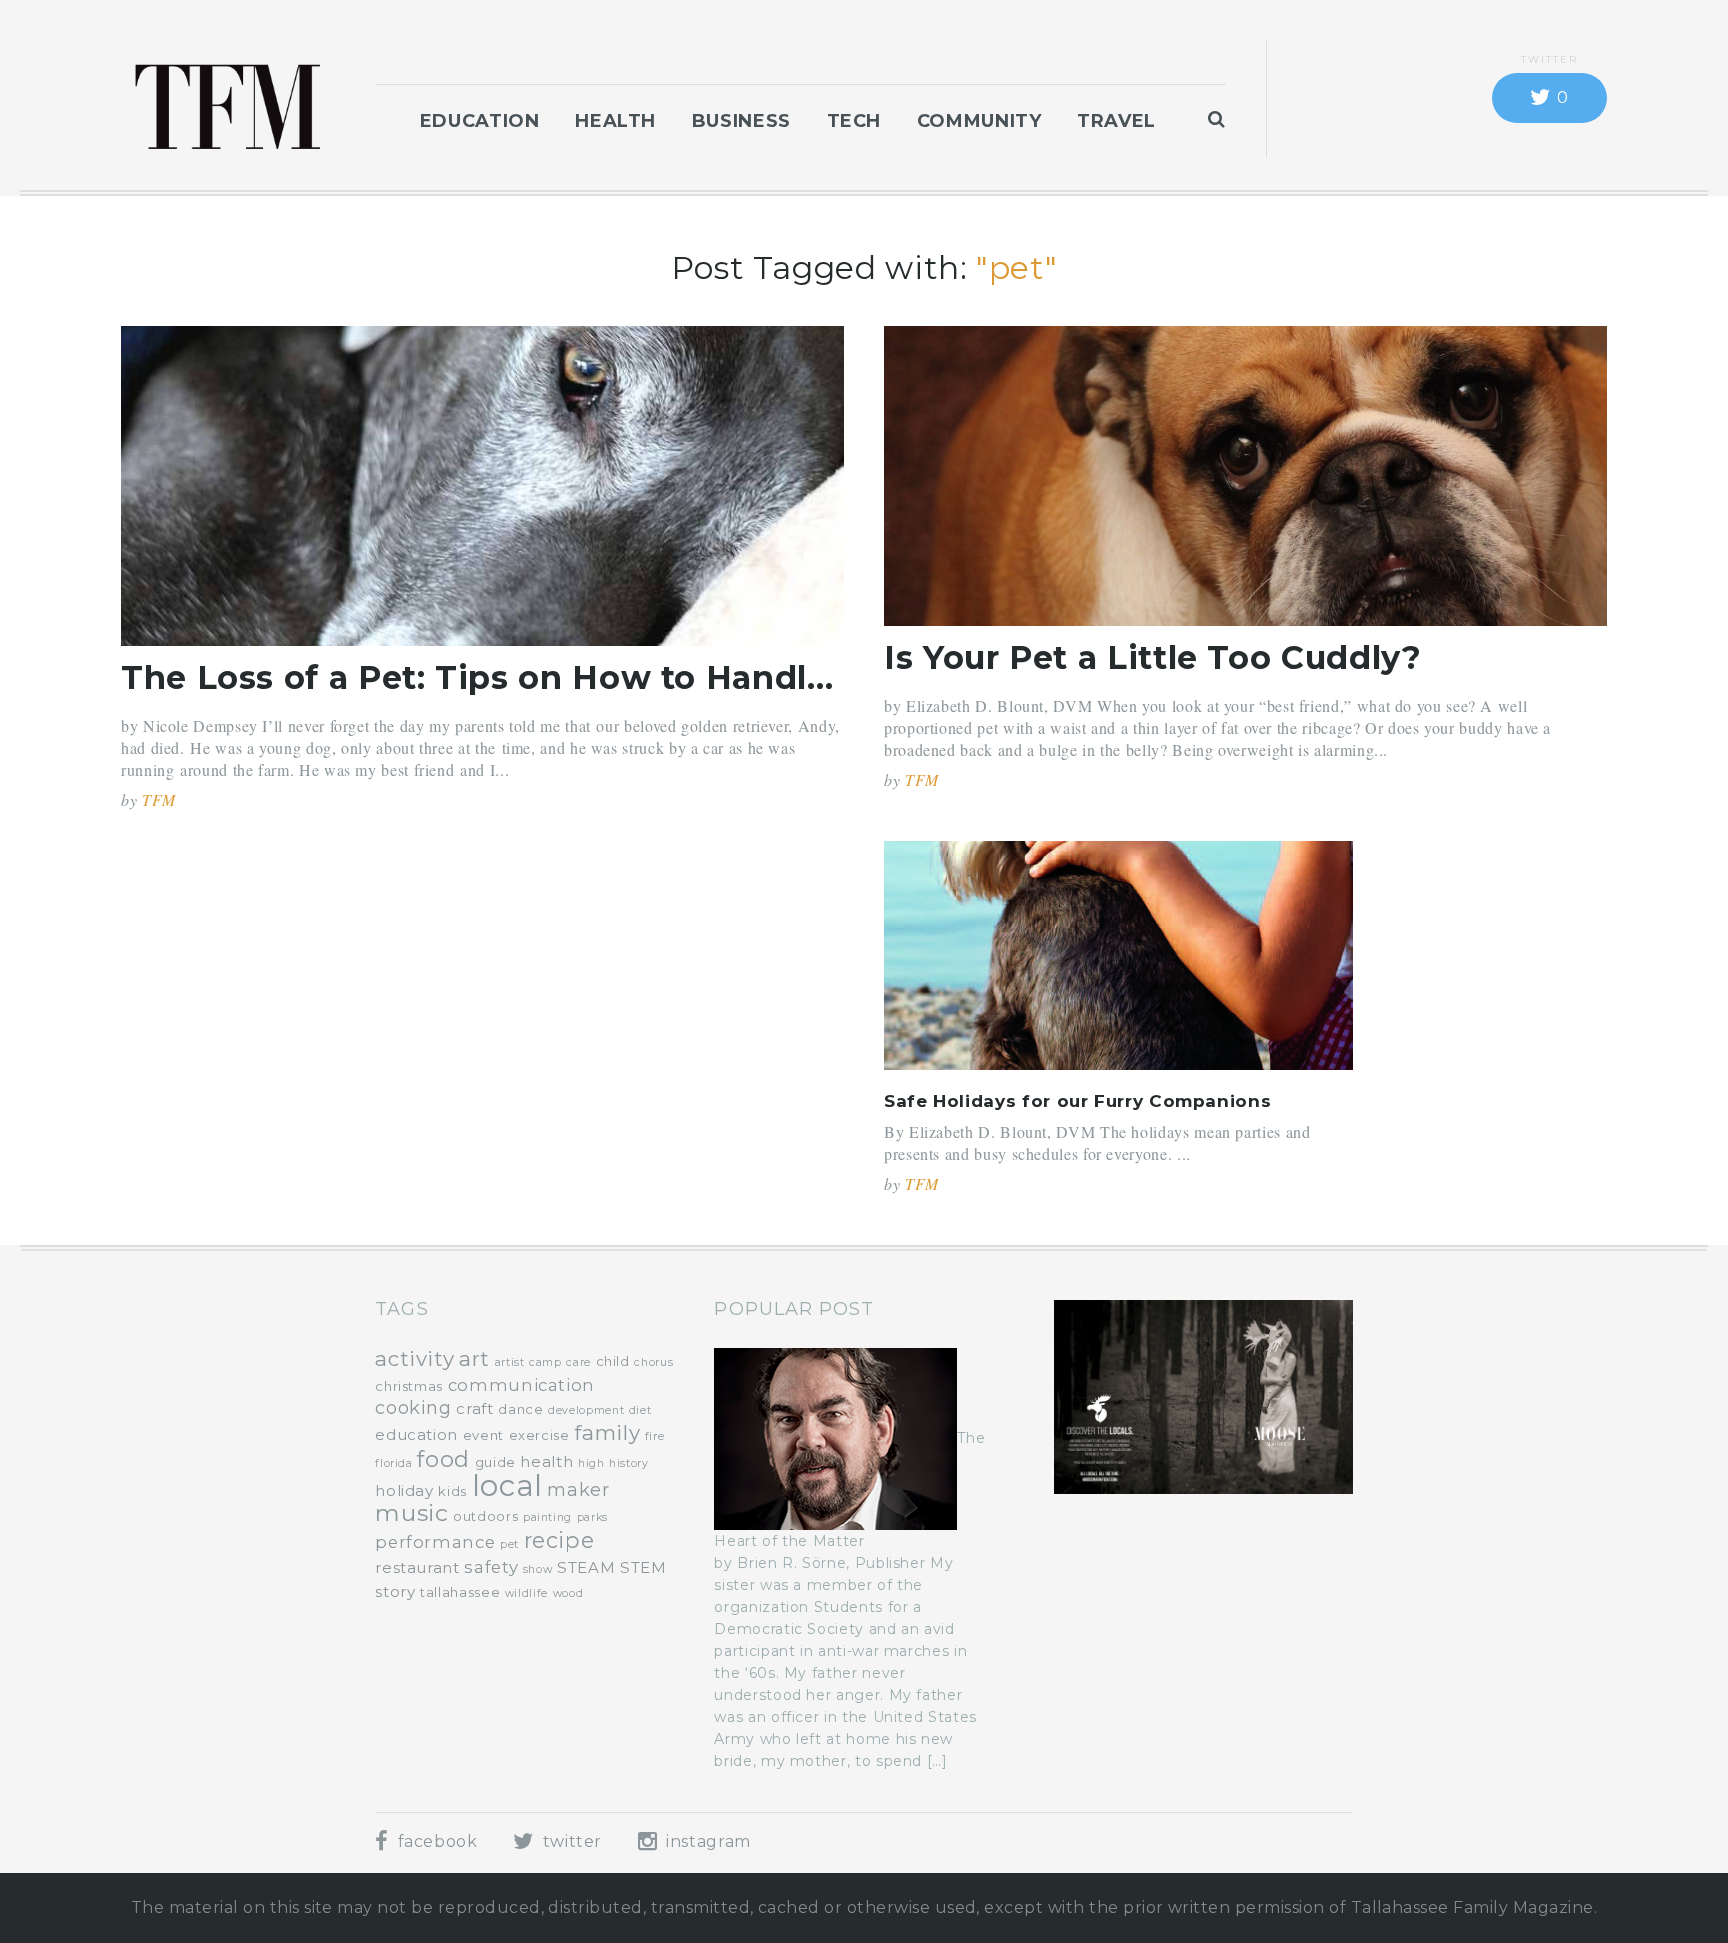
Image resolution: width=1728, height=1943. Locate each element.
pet (509, 1544)
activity (414, 1358)
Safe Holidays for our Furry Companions (1077, 1101)
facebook (435, 1841)
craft (474, 1408)
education (416, 1434)
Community (979, 121)
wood (568, 1593)
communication (521, 1385)
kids (452, 1491)
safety (491, 1567)
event (483, 1435)
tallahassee (460, 1592)
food (443, 1459)
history (628, 1463)
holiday (404, 1490)
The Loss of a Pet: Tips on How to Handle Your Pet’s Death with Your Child (758, 677)
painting (547, 1517)
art (474, 1358)
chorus (653, 1362)
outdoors (485, 1516)
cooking (413, 1408)
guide (495, 1462)
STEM (643, 1567)
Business (741, 121)
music (411, 1513)
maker (578, 1490)
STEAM (586, 1567)
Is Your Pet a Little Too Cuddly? (1152, 657)
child (613, 1361)
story (395, 1591)
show (538, 1569)
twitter (570, 1841)
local (507, 1485)
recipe (559, 1540)
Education (480, 121)
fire (655, 1436)
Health (615, 121)
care (578, 1362)
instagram (705, 1841)
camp (545, 1362)
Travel (1116, 121)
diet (640, 1410)
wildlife (526, 1593)
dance (520, 1409)
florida (393, 1463)
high (591, 1463)
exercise (539, 1435)
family (607, 1432)
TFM (159, 799)
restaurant (417, 1567)
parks (592, 1517)
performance (435, 1542)
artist (510, 1362)
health (546, 1461)
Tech (854, 121)
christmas (409, 1386)
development (586, 1410)
